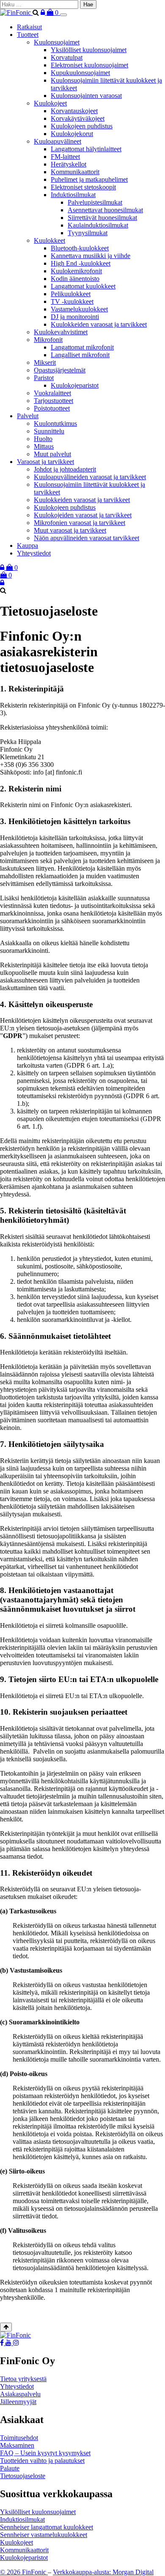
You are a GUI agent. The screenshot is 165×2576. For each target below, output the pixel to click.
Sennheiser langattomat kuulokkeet (47, 2527)
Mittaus (44, 446)
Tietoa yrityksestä (23, 2379)
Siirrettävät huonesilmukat (102, 218)
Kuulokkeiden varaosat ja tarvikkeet (99, 324)
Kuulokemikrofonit (76, 271)
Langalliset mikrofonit (80, 355)
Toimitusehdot (19, 2438)
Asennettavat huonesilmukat (105, 210)
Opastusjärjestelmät (60, 370)
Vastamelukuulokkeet (79, 309)
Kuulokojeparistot (75, 385)
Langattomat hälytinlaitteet (86, 149)
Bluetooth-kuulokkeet (80, 248)
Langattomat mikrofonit (82, 347)
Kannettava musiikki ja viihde (91, 256)
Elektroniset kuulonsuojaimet (89, 65)
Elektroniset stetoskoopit (83, 187)
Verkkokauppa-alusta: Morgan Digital (103, 2572)
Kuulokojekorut (72, 134)
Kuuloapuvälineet (58, 141)
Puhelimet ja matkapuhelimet (89, 179)
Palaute (10, 2468)
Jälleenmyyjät (18, 2402)
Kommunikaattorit (75, 172)
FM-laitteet (65, 157)
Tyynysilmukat (88, 233)
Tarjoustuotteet (54, 401)
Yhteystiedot (34, 553)
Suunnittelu (49, 431)
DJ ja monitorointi (75, 317)
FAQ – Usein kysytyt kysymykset (45, 2453)
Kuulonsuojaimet (57, 42)
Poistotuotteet (52, 408)
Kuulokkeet (49, 240)
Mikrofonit (48, 340)
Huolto (43, 439)
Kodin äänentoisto (75, 279)
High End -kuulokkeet (81, 263)
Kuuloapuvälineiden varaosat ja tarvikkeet (90, 477)
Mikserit (45, 362)
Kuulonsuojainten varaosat (86, 96)
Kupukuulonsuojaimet (80, 73)
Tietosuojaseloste (23, 2476)
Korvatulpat (67, 57)
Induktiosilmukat (73, 195)
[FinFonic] (16, 12)
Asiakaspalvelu (20, 2394)
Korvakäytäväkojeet (78, 118)
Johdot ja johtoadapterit (65, 469)
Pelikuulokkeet (71, 294)
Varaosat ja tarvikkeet (45, 462)
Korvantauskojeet (74, 111)
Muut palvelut (52, 454)
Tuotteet (28, 35)
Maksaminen (17, 2445)
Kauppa (27, 545)
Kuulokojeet (50, 103)
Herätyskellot (69, 164)
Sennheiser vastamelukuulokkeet (44, 2535)
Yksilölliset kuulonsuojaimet (89, 50)
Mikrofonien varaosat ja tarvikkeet (80, 523)
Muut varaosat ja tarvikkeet (70, 530)
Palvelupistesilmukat (95, 202)
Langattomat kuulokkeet (83, 286)
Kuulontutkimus (55, 423)
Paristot (44, 378)
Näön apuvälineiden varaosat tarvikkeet (87, 538)
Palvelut (28, 416)
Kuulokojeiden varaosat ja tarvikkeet (83, 515)
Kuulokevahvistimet (61, 332)
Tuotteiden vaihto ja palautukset (42, 2461)
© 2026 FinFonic (24, 2572)
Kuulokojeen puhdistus (82, 126)
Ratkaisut (29, 27)
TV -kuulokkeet (72, 301)
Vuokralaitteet (52, 393)
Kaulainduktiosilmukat (98, 225)
